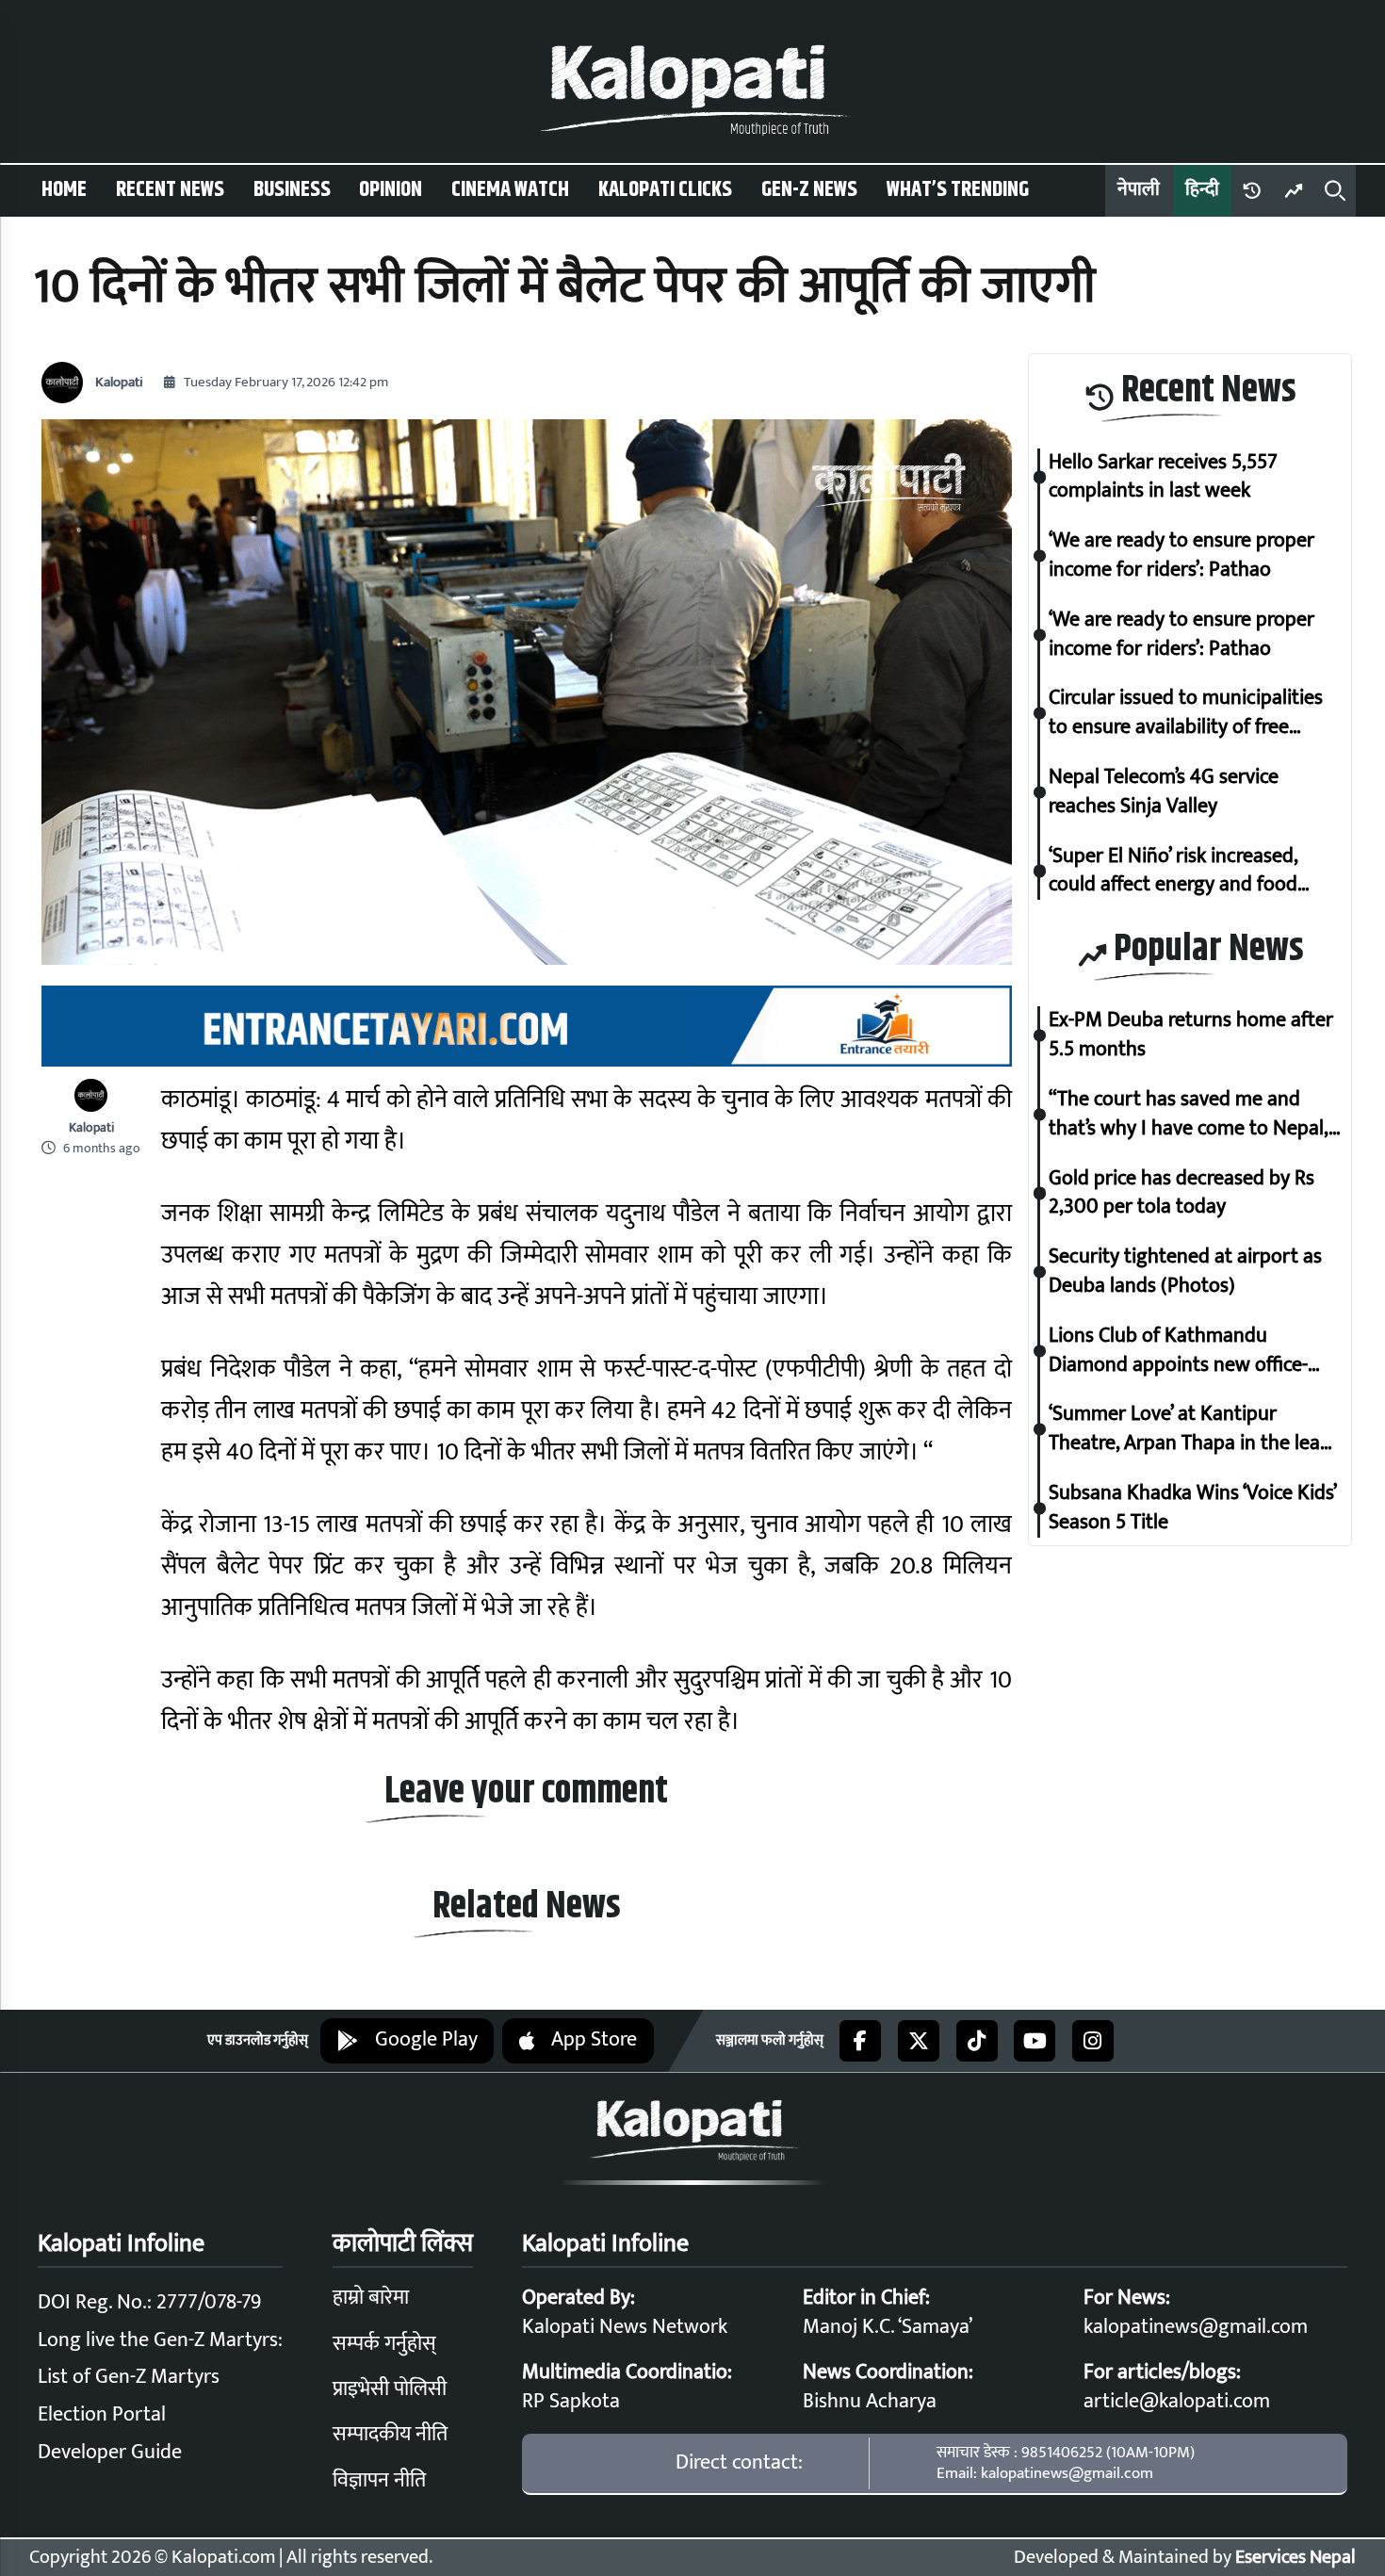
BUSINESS (292, 190)
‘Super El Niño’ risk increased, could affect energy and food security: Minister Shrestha (1173, 872)
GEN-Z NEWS (809, 190)
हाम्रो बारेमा (371, 2298)
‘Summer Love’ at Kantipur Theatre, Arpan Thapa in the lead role (1190, 1429)
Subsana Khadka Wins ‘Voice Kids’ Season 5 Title (1192, 1508)
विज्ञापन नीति (379, 2480)
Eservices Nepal (1295, 2558)
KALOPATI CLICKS (665, 190)
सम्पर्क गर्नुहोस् (384, 2344)
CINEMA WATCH (510, 190)
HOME (64, 190)
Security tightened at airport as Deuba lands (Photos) (1185, 1272)
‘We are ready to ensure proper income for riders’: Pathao (1181, 556)
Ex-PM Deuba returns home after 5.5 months (1191, 1035)
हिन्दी (1202, 190)
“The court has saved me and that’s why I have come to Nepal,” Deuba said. (1192, 1115)
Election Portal (102, 2414)
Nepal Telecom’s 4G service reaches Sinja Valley (1164, 792)
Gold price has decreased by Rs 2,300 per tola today (1181, 1194)
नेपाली (1139, 190)
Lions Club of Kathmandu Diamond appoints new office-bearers (1178, 1351)
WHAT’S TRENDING (958, 190)
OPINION (391, 190)
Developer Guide (110, 2452)
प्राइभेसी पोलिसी (390, 2389)
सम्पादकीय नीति (390, 2434)
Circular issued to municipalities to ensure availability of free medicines (1186, 713)
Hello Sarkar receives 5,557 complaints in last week (1163, 478)
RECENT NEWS (170, 190)
